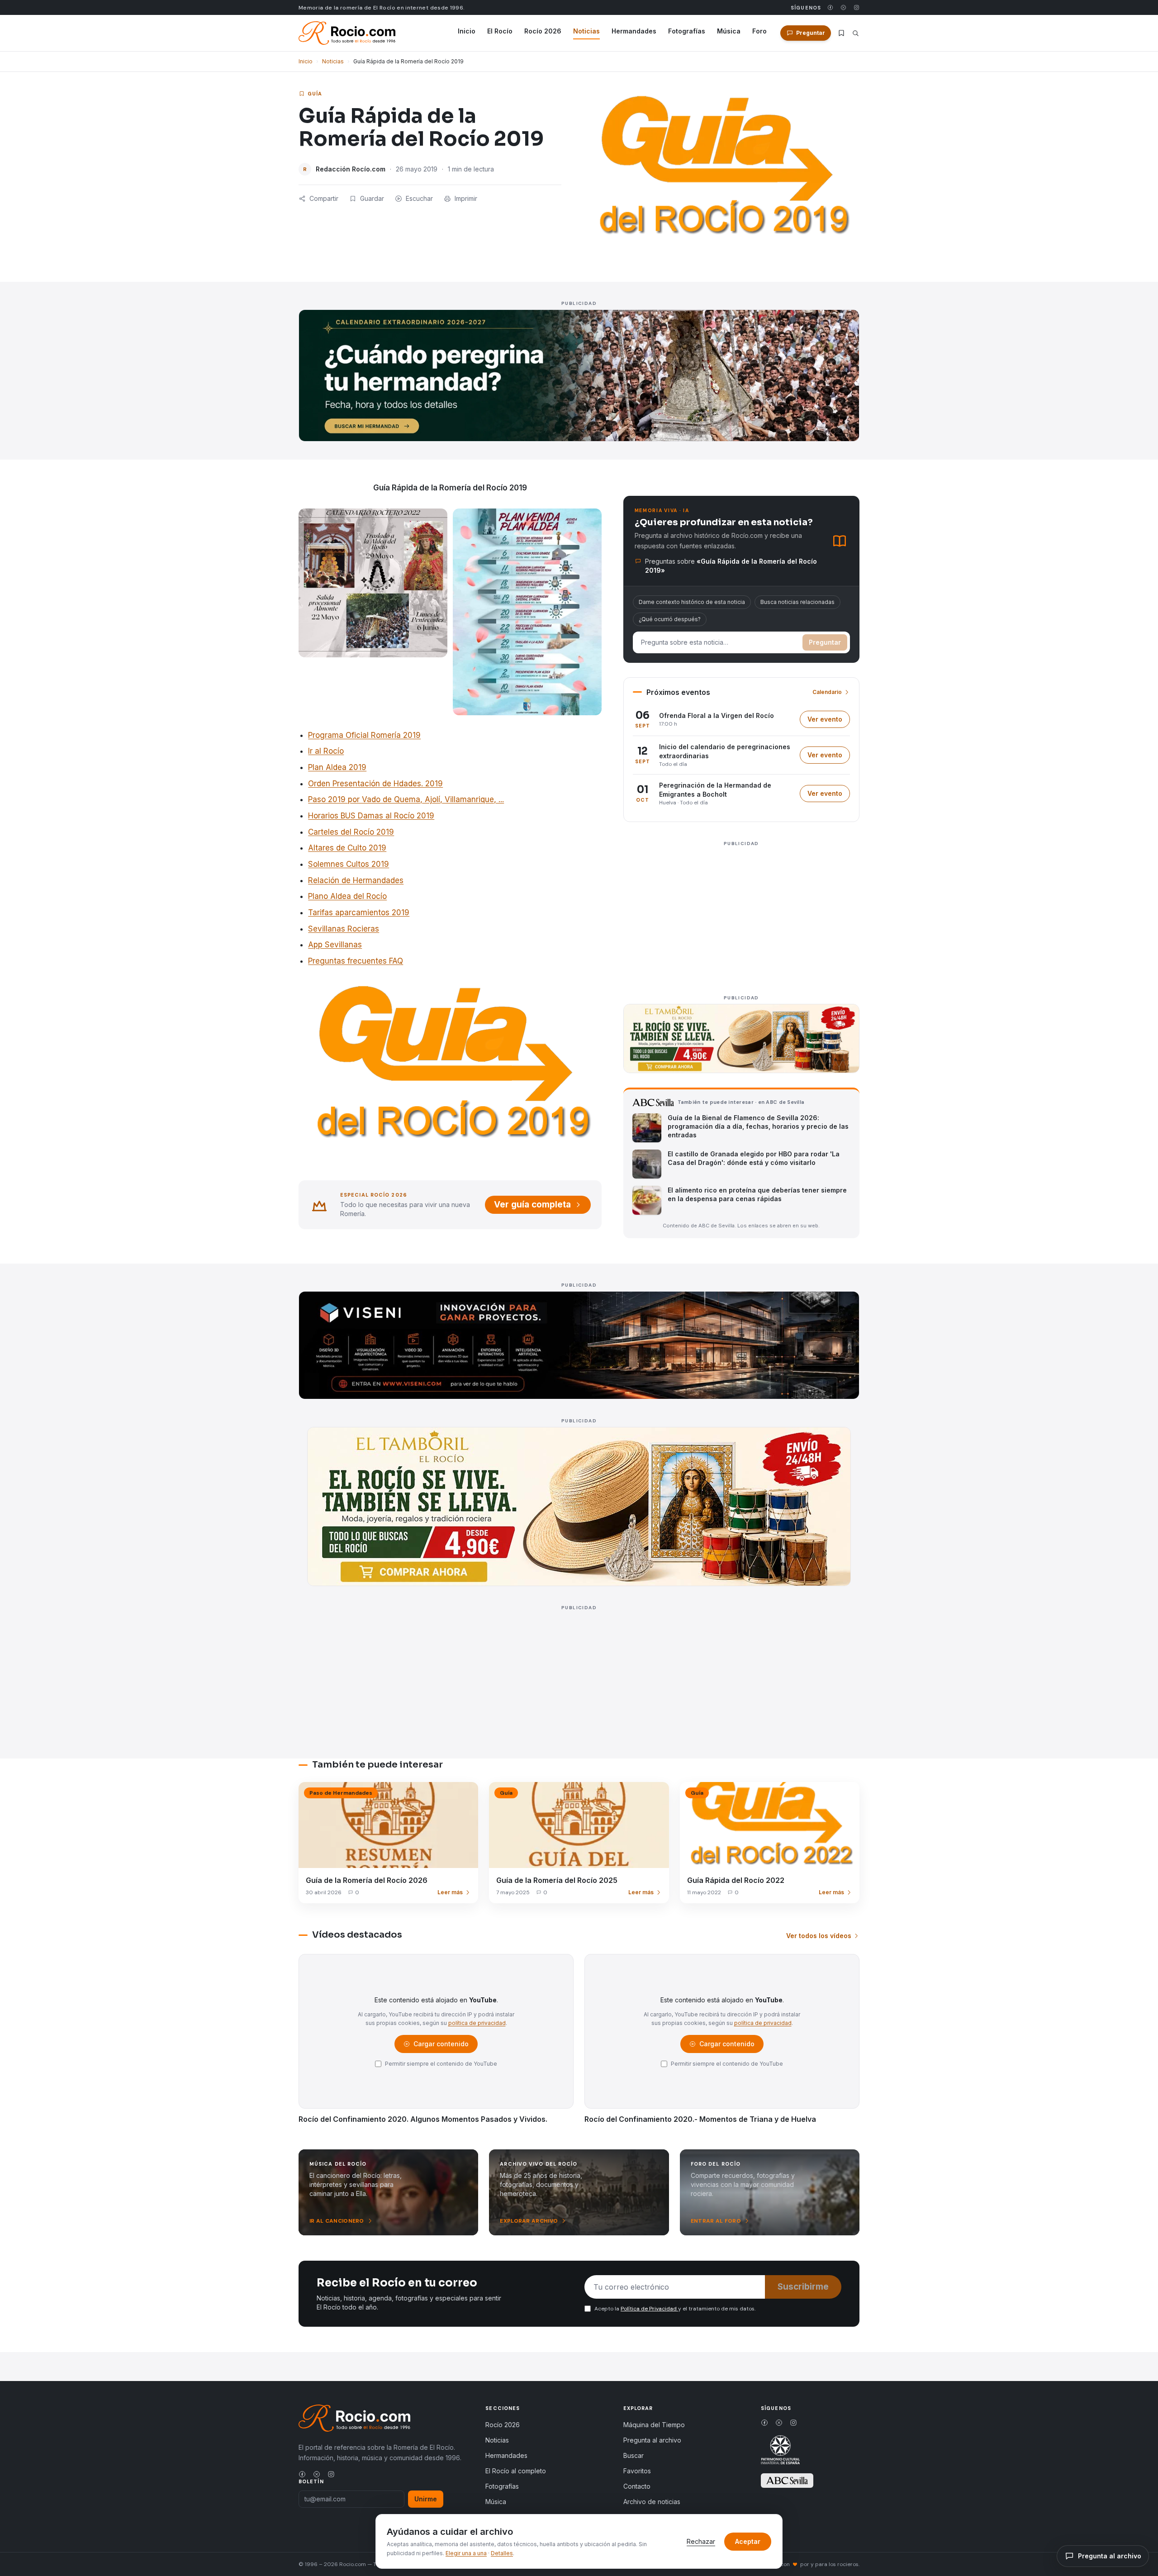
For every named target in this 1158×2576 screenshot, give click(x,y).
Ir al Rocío (326, 751)
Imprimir (466, 198)
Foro (759, 31)
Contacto (637, 2486)
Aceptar (748, 2541)
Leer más (450, 1892)
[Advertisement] (741, 913)
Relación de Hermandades (356, 880)
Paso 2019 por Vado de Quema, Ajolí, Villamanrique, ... (406, 799)
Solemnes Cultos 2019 (349, 864)
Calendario (827, 692)
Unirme (426, 2499)
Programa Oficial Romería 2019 (364, 735)
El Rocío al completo (516, 2471)
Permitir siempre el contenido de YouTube (441, 2064)
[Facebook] (830, 7)
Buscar (634, 2455)
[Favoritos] (841, 33)
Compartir (324, 198)
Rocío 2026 (543, 31)
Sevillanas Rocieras (344, 929)
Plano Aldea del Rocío (347, 896)
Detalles (502, 2553)
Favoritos (637, 2471)
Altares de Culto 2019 (347, 848)
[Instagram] (857, 7)
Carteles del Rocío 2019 (351, 832)
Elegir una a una (466, 2553)
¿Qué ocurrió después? (670, 619)
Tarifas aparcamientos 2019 (359, 913)
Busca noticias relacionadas (797, 602)
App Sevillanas (335, 945)
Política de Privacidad (649, 2309)
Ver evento (829, 721)
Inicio (467, 31)
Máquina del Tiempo (654, 2425)
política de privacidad (477, 2023)
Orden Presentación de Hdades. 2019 (375, 784)
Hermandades (634, 31)
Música (729, 31)
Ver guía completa (532, 1205)
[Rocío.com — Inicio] (347, 33)
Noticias (586, 31)
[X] (843, 7)
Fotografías (687, 31)
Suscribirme (803, 2287)
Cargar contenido (440, 2046)
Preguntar (825, 642)
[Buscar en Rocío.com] (856, 33)
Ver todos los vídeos (819, 1936)
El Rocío (500, 31)
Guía (315, 94)
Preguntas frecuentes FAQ (356, 961)
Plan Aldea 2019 (337, 767)
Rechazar (701, 2541)
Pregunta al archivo (652, 2440)
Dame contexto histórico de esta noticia (692, 602)
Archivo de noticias (652, 2502)
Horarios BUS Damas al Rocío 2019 (371, 816)
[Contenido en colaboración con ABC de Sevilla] (787, 2481)
